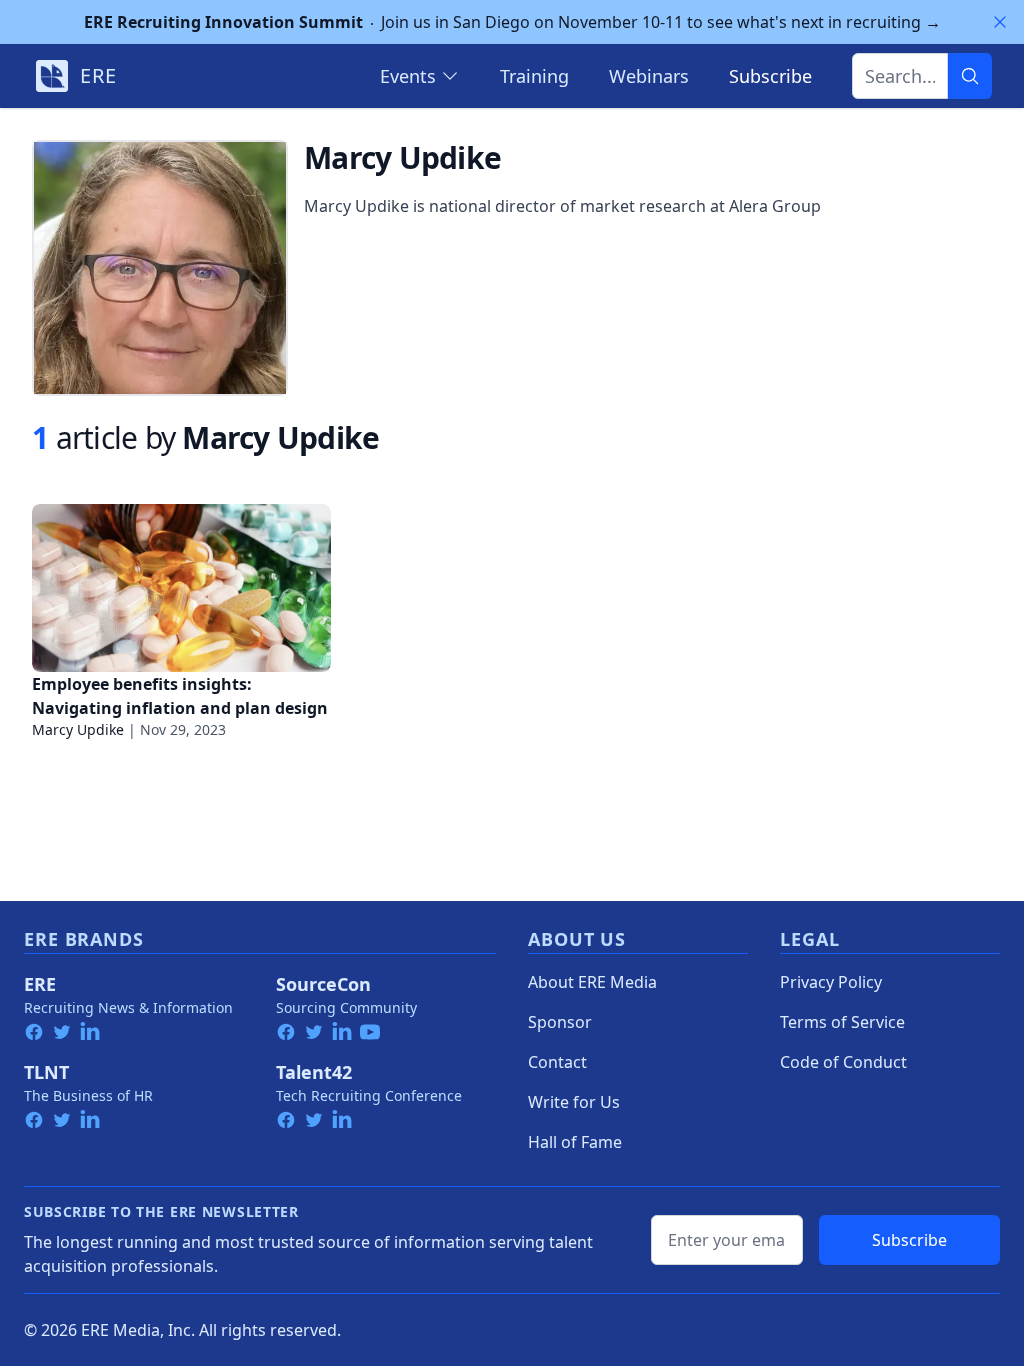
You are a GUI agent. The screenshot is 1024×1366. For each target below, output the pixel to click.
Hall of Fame (575, 1142)
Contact (557, 1062)
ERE (40, 984)
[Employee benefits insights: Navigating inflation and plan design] (181, 588)
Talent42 (314, 1072)
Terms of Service (842, 1022)
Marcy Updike (78, 729)
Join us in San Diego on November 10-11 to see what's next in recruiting (512, 22)
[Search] (970, 76)
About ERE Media (592, 982)
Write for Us (574, 1102)
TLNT (46, 1072)
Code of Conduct (843, 1062)
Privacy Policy (831, 982)
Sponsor (560, 1022)
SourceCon (323, 984)
